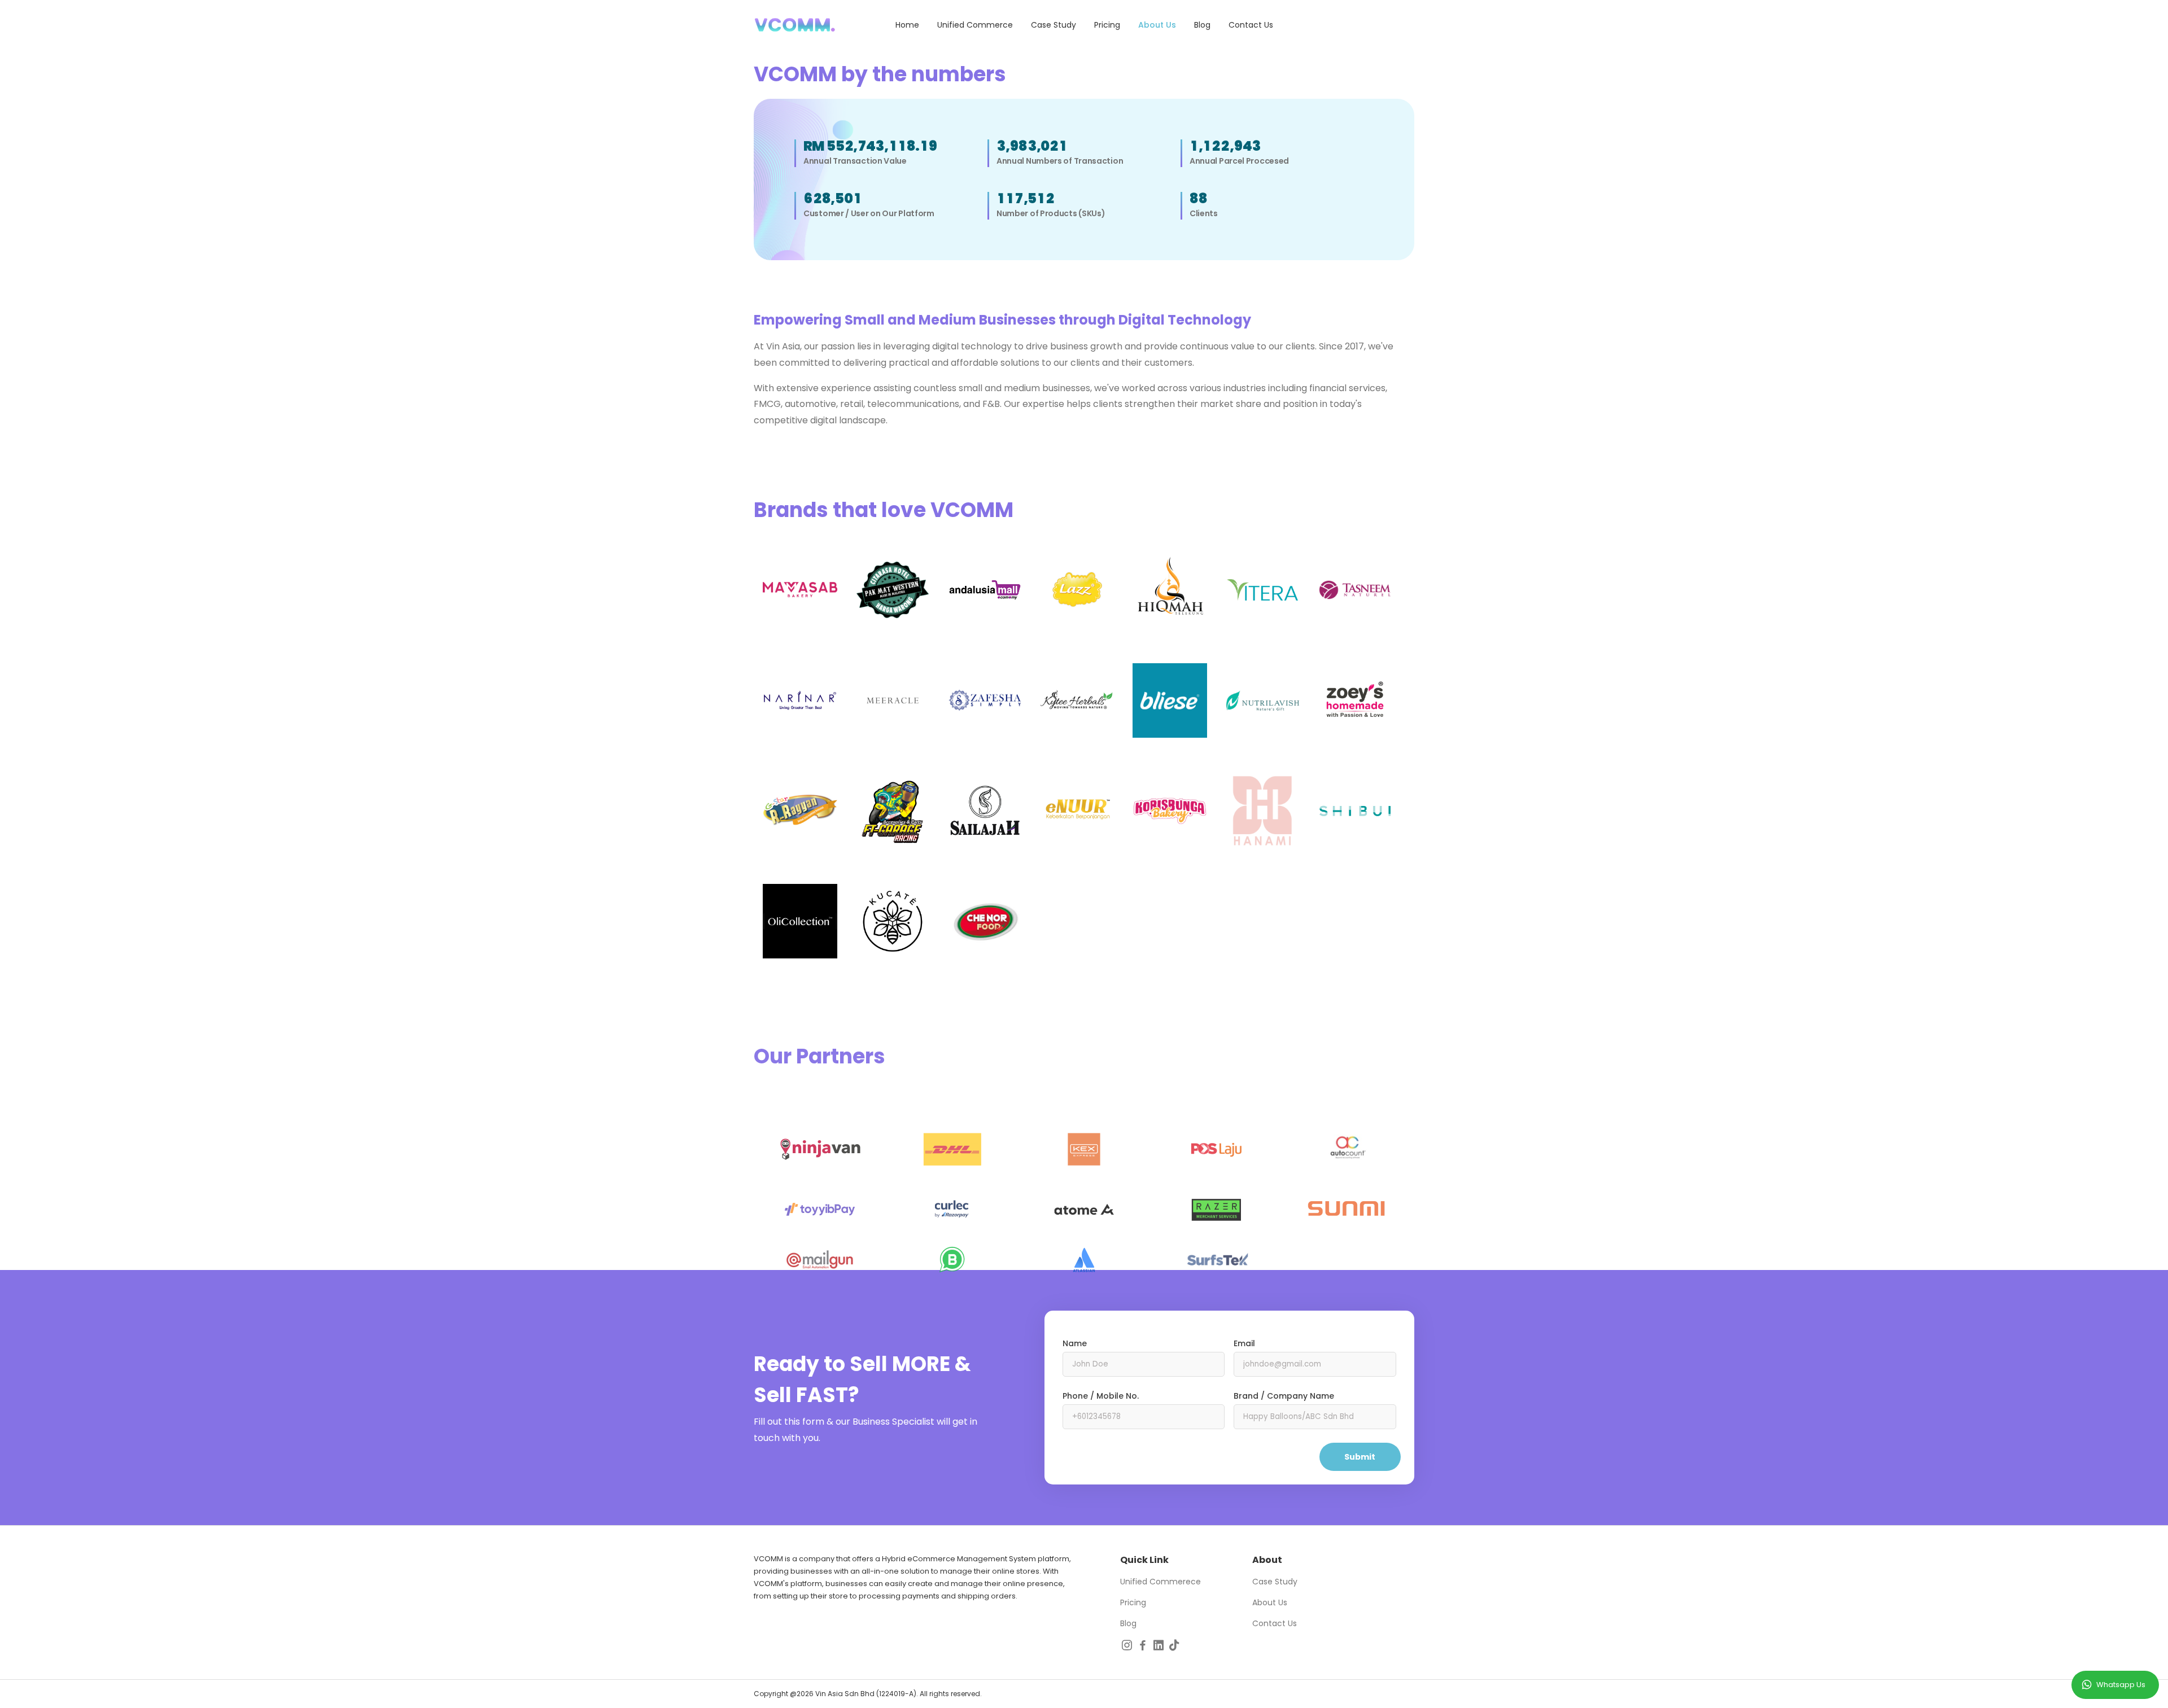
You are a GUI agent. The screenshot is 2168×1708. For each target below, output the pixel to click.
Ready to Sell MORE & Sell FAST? (862, 1379)
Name (1075, 1343)
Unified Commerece (1161, 1582)
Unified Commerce (975, 25)
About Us (1157, 25)
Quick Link (1144, 1560)
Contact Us (1251, 25)
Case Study (1054, 25)
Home (907, 25)
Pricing (1107, 25)
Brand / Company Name (1284, 1396)
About (1267, 1560)
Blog (1202, 25)
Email (1244, 1343)
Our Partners (819, 1056)
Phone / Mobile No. (1101, 1396)
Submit (1360, 1457)
